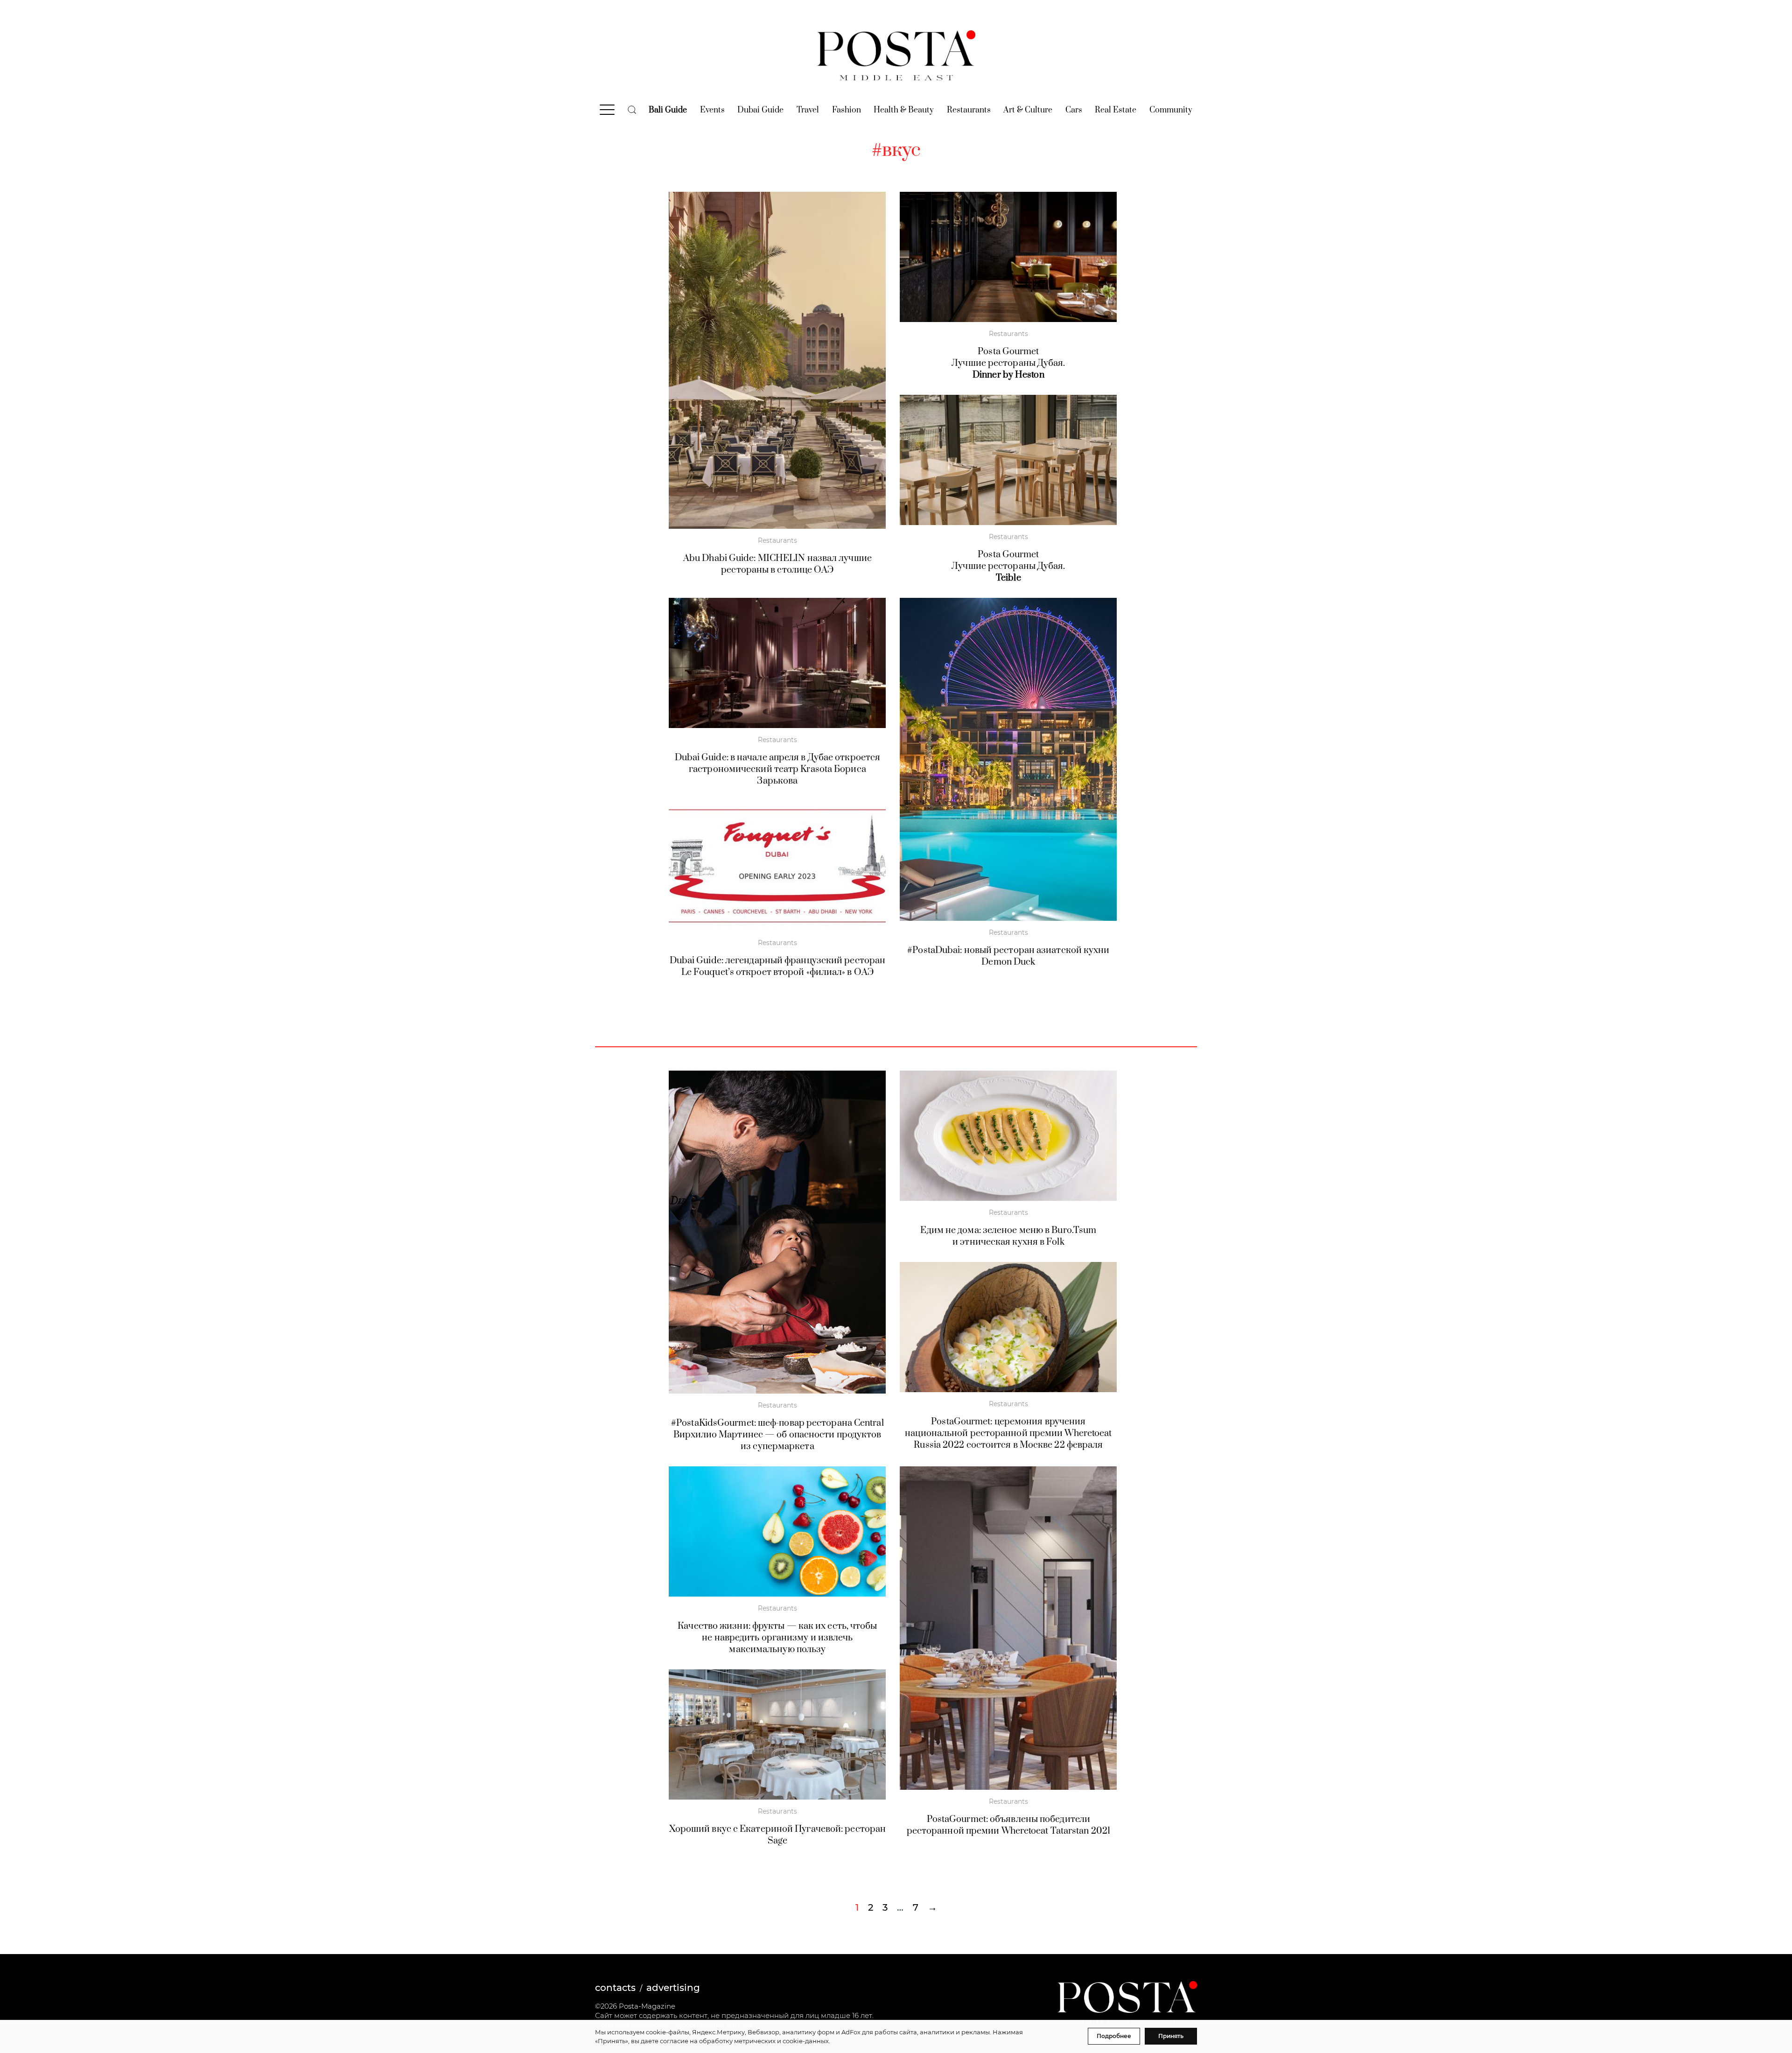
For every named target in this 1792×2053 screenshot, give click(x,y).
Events (712, 110)
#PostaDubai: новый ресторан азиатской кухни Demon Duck (1008, 956)
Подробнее (1114, 2036)
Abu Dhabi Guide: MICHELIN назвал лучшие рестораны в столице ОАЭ (777, 564)
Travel (808, 110)
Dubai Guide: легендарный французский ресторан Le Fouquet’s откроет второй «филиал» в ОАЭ (778, 967)
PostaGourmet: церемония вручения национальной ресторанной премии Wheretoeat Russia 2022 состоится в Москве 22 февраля (1008, 1433)
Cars (1074, 110)
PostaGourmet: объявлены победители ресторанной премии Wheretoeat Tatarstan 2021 (1008, 1825)
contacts (615, 1988)
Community (1171, 110)
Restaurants (969, 110)
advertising (673, 1988)
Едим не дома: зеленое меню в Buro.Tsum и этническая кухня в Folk (1008, 1236)
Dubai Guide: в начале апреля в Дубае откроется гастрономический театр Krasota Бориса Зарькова (778, 769)
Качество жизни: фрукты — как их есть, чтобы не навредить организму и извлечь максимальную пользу (777, 1638)
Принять (1171, 2036)
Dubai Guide (760, 110)
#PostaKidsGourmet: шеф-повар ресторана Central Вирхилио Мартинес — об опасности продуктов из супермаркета (777, 1435)
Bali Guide (668, 110)
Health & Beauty (904, 110)
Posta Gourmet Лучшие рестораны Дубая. (1008, 363)
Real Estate (1116, 110)
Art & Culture (1028, 110)
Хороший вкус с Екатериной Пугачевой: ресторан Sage (778, 1835)
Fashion (847, 110)
